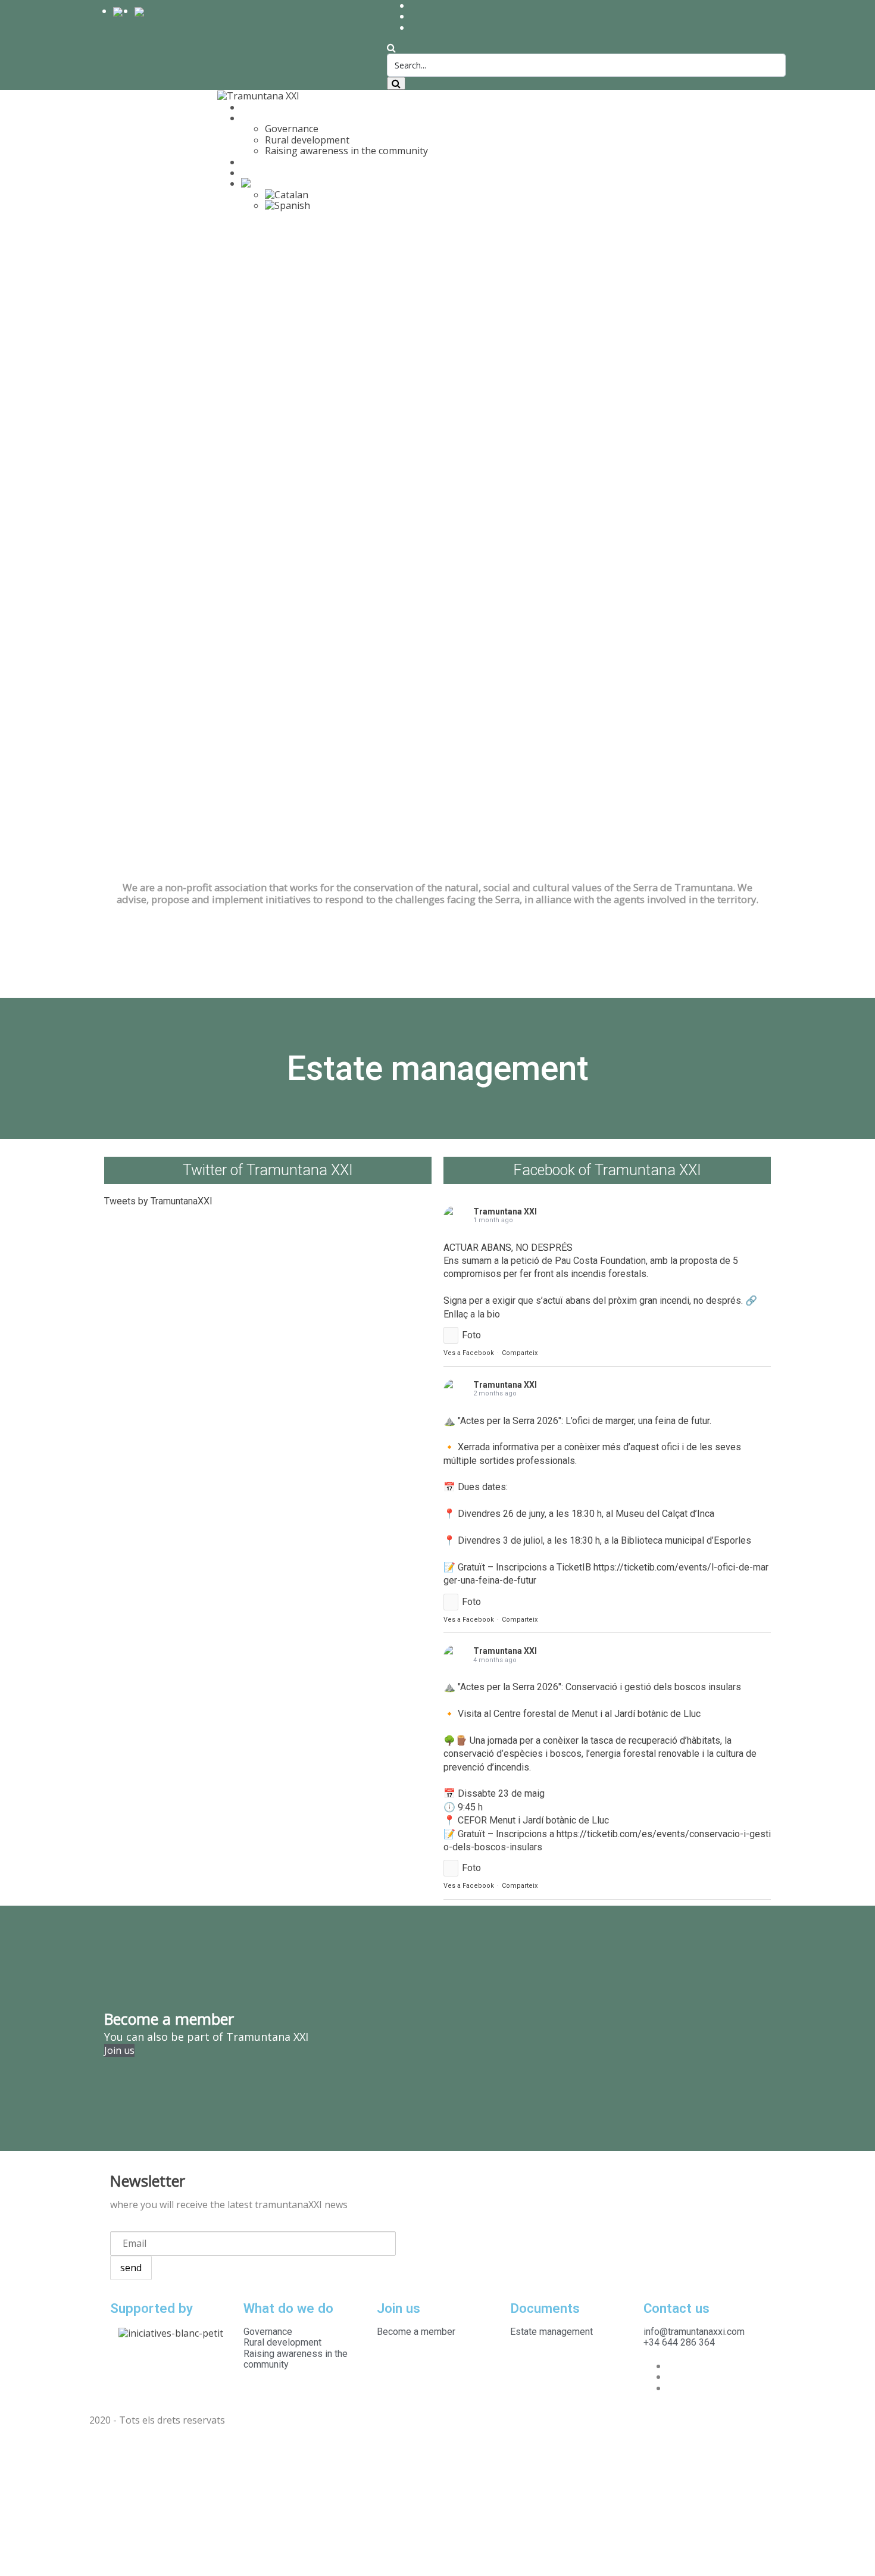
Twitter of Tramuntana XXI (268, 1170)
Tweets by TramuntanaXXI (158, 1201)
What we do (267, 118)
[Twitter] (671, 2377)
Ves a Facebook (469, 1353)
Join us (119, 2050)
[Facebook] (671, 2366)
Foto (471, 1335)
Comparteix (520, 1353)
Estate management (286, 173)
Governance (292, 129)
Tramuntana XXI (505, 1211)
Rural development (307, 140)
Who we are (268, 107)
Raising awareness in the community (346, 151)
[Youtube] (671, 2388)
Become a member (283, 162)
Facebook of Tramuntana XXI (607, 1170)
